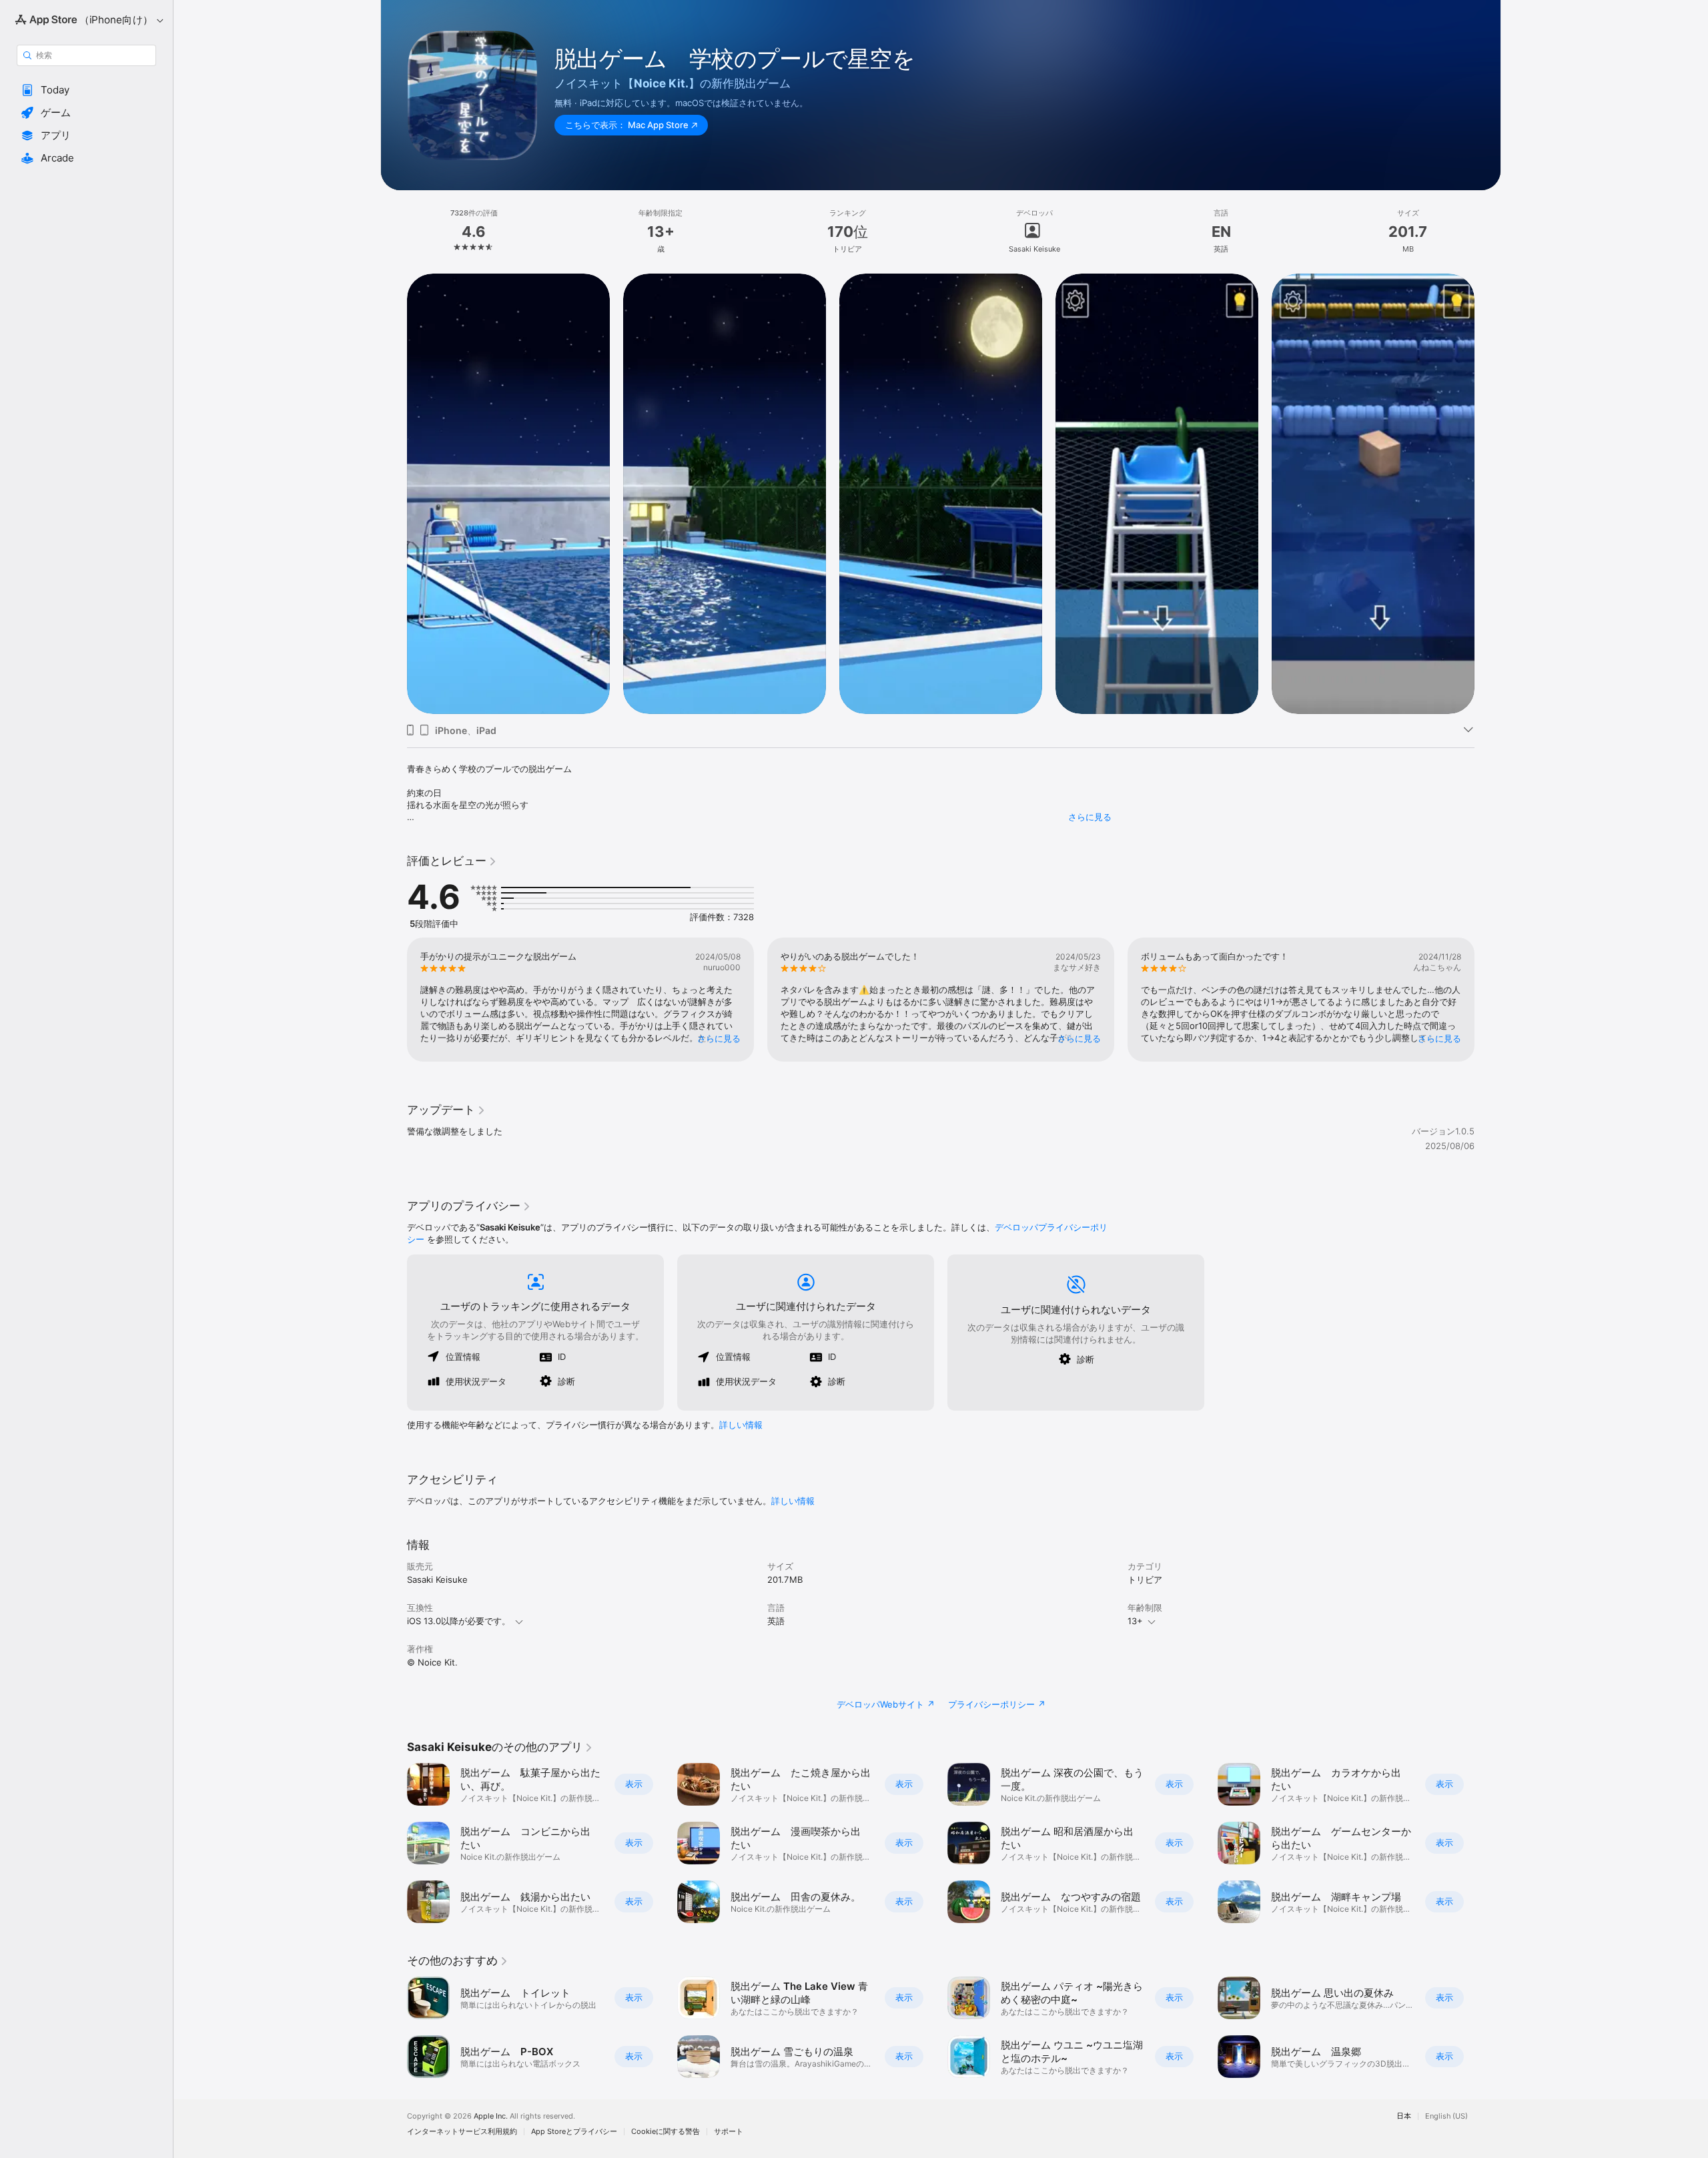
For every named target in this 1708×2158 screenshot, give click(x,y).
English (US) (1446, 2116)
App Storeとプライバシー (574, 2132)
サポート (729, 2132)
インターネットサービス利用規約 (462, 2132)
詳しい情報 (741, 1425)
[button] (86, 90)
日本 (1404, 2116)
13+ (1135, 1621)
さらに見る (1090, 817)
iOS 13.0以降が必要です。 (459, 1621)
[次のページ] (1488, 493)
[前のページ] (394, 493)
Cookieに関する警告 (666, 2132)
